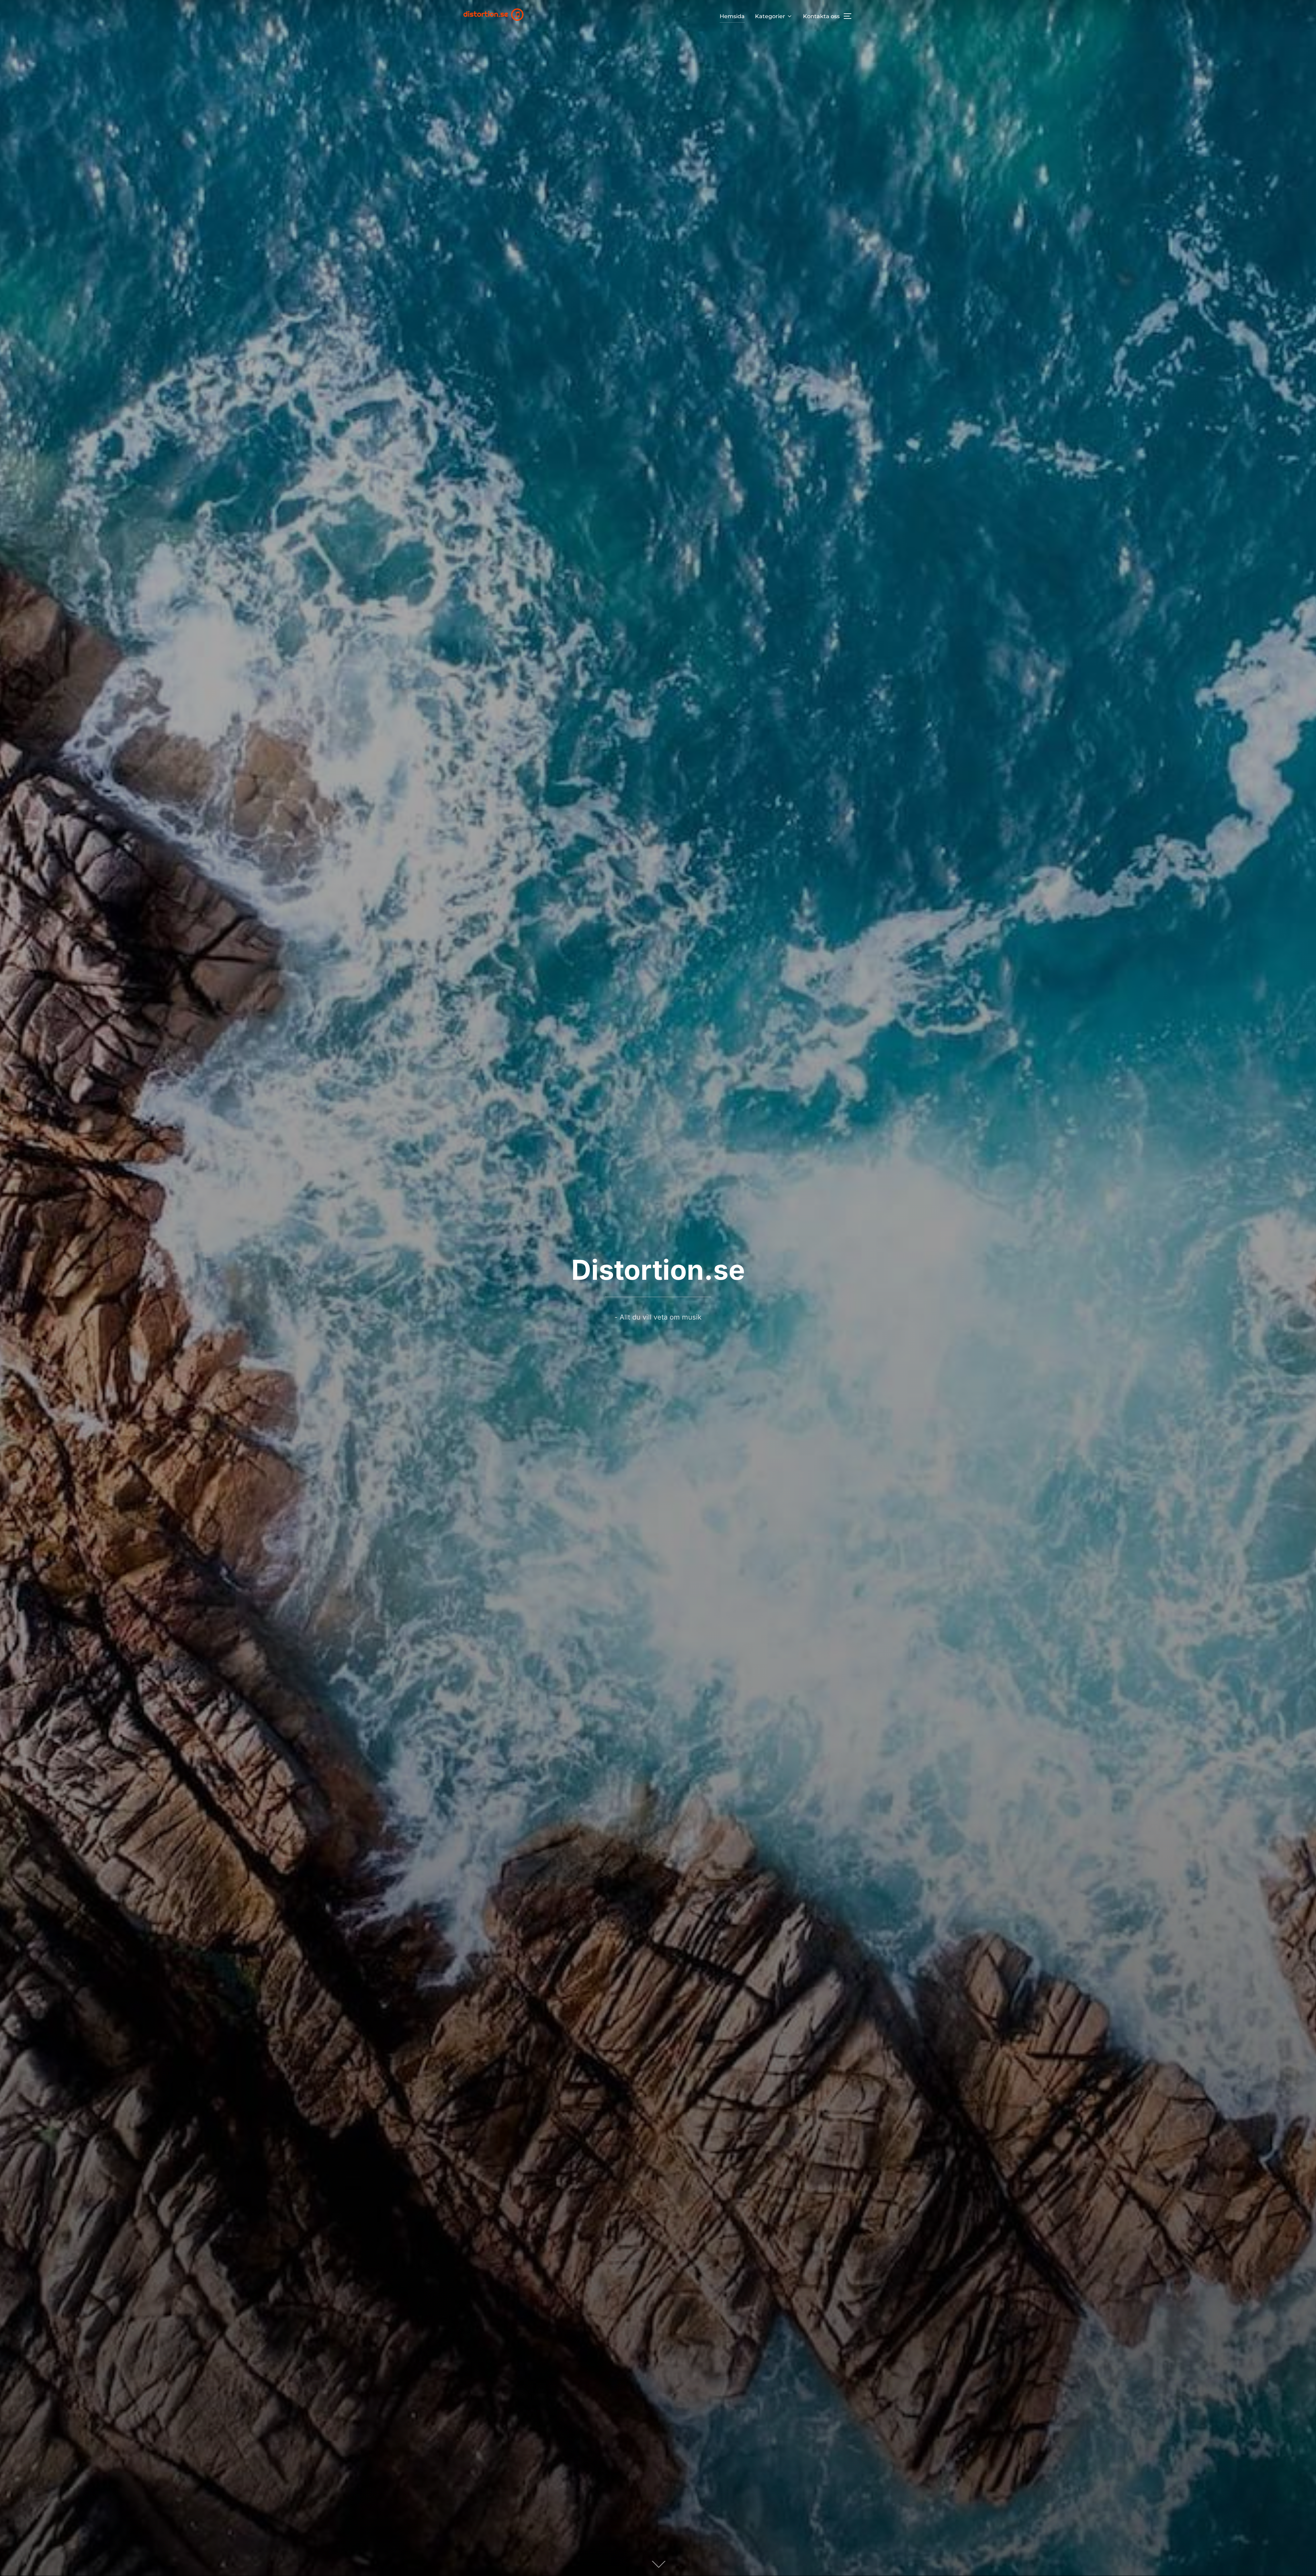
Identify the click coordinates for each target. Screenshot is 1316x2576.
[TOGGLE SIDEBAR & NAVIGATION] (850, 16)
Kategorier (770, 16)
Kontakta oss (821, 16)
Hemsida (732, 16)
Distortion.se (658, 1270)
